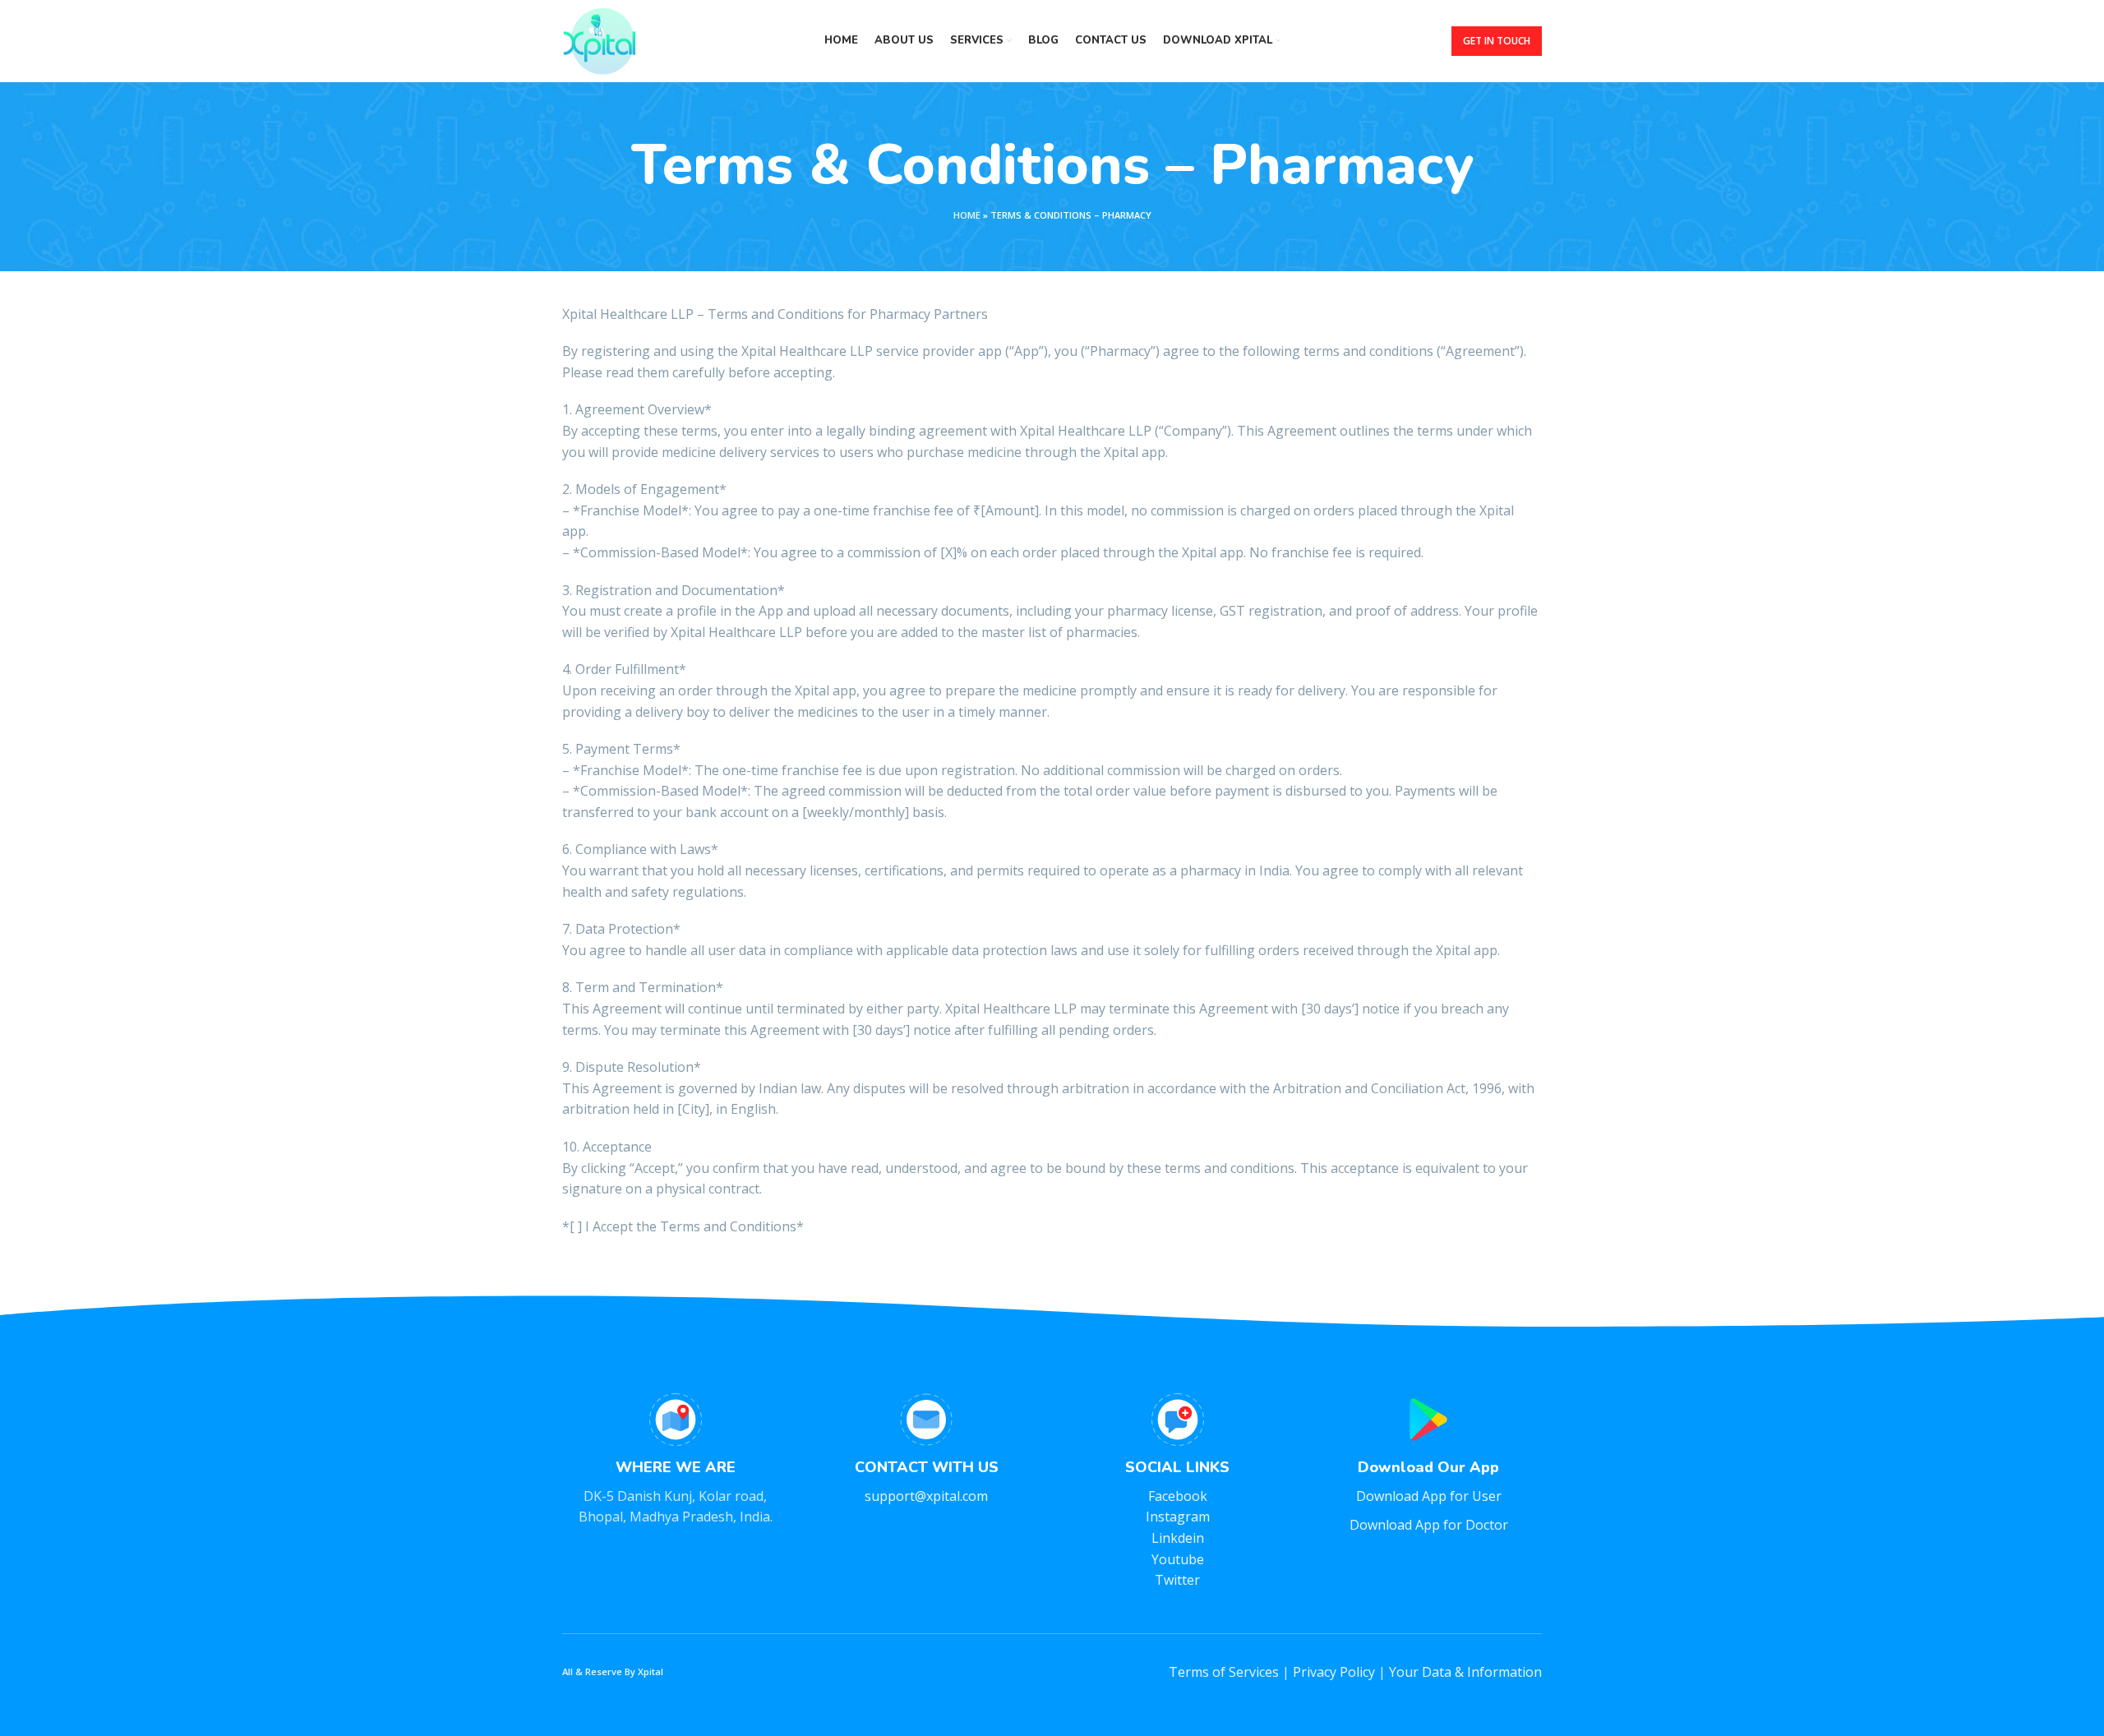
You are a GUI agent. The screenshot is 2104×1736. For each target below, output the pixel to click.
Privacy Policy (1334, 1672)
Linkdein (1178, 1538)
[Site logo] (599, 39)
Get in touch (1497, 41)
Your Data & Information (1465, 1672)
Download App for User (1429, 1496)
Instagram (1178, 1517)
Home (967, 215)
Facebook (1178, 1496)
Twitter (1177, 1580)
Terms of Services (1224, 1672)
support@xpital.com (926, 1496)
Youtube (1178, 1559)
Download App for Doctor (1429, 1525)
